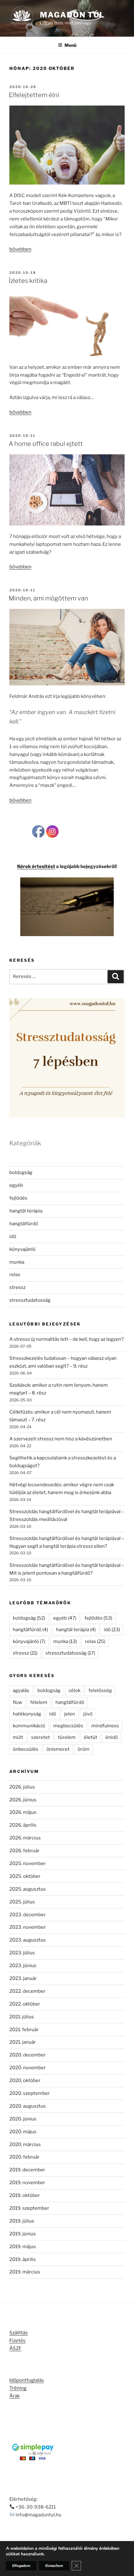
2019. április (23, 2259)
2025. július (22, 1902)
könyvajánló (22, 1249)
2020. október (25, 2080)
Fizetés (17, 2341)
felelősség (100, 1690)
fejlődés (18, 1198)
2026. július (22, 1787)
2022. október (25, 2004)
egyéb (16, 1185)
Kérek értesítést (36, 866)
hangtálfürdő (24, 1224)
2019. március (25, 2272)
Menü (70, 45)
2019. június (23, 2234)
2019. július (22, 2221)
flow (17, 1702)
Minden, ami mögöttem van (48, 598)
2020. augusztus (28, 2106)
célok (74, 1690)
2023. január (23, 1978)
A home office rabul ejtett (46, 444)
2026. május (23, 1812)
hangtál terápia (26, 1211)
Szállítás (19, 2333)
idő (13, 1236)
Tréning (18, 2388)
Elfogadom (21, 2566)
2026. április (23, 1825)
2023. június (23, 1966)
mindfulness (105, 1726)
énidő (112, 1737)
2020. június (23, 2119)
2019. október (25, 2195)
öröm (84, 1749)
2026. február (24, 1851)
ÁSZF (15, 2348)
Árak (14, 2396)
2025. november (28, 1863)
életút (91, 1737)
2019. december (27, 2170)
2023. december (28, 1915)
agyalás (21, 1690)
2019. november (27, 2183)
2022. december (27, 1991)
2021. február (24, 2030)
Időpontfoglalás (27, 2380)
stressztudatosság (30, 1300)
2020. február (24, 2157)
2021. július (22, 2017)
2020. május (23, 2132)
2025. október (25, 1876)
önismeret (58, 1749)
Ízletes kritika (28, 281)
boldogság (21, 1172)
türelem (67, 1737)
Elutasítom (54, 2566)
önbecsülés (26, 1749)
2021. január (23, 2042)
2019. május (23, 2247)
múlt (18, 1737)
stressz (17, 1287)
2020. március (25, 2144)
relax (15, 1275)
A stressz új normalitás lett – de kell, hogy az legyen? (67, 1339)
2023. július (22, 1953)
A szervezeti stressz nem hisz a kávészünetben (61, 1439)
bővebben (20, 249)
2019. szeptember (29, 2208)
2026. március (25, 1838)
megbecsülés (68, 1726)
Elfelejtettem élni (34, 95)
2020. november (28, 2068)
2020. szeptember (30, 2093)
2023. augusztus (28, 1940)
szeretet (41, 1737)
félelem (39, 1702)
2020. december (28, 2055)
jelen (70, 1714)
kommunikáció (29, 1726)
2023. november (28, 1927)
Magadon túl (72, 15)
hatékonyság (27, 1714)
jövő (88, 1714)
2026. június (23, 1800)
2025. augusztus (28, 1889)
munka (17, 1262)
